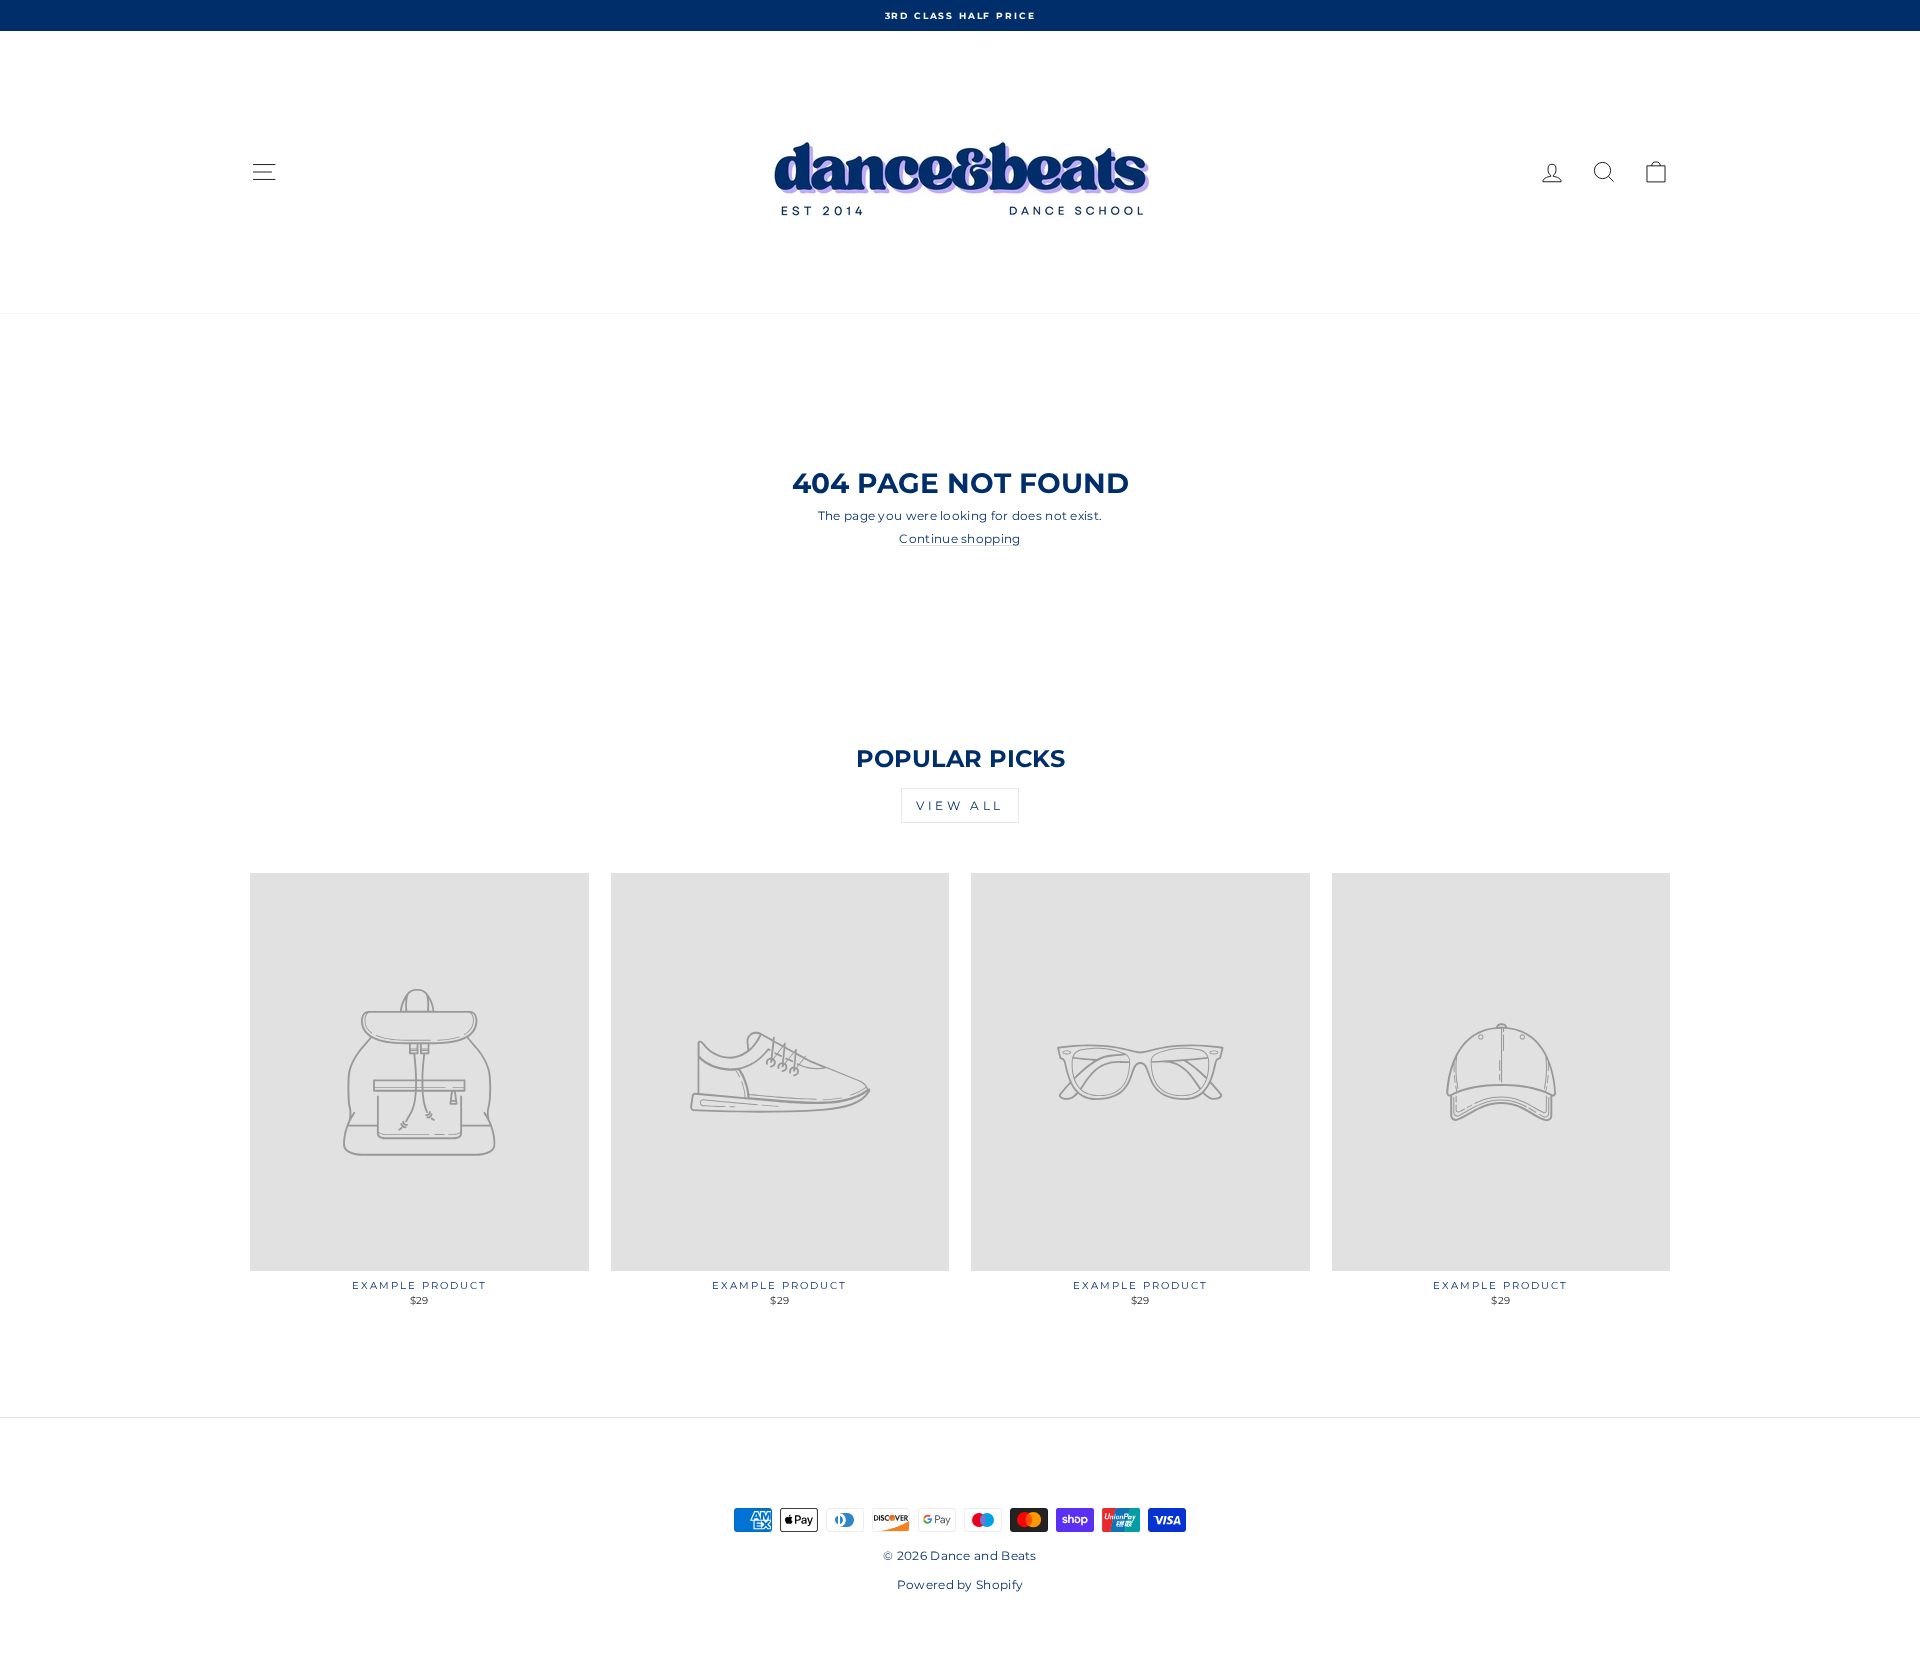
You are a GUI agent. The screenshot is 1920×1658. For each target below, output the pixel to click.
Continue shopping (959, 539)
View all (960, 805)
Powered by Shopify (960, 1584)
